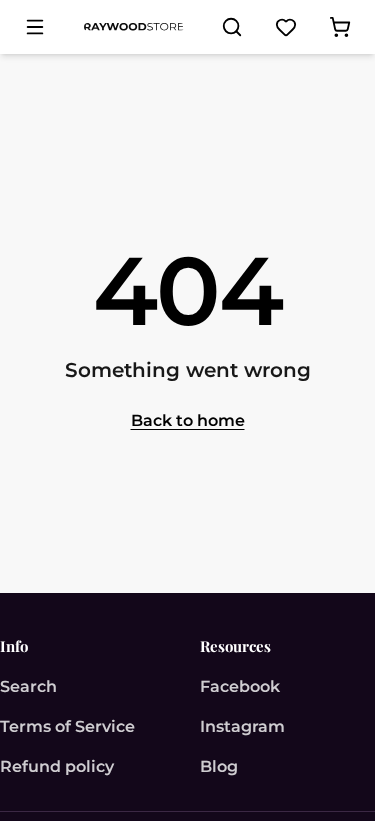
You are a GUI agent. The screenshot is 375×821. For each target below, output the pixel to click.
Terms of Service (67, 726)
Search (28, 686)
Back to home (188, 420)
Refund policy (57, 766)
